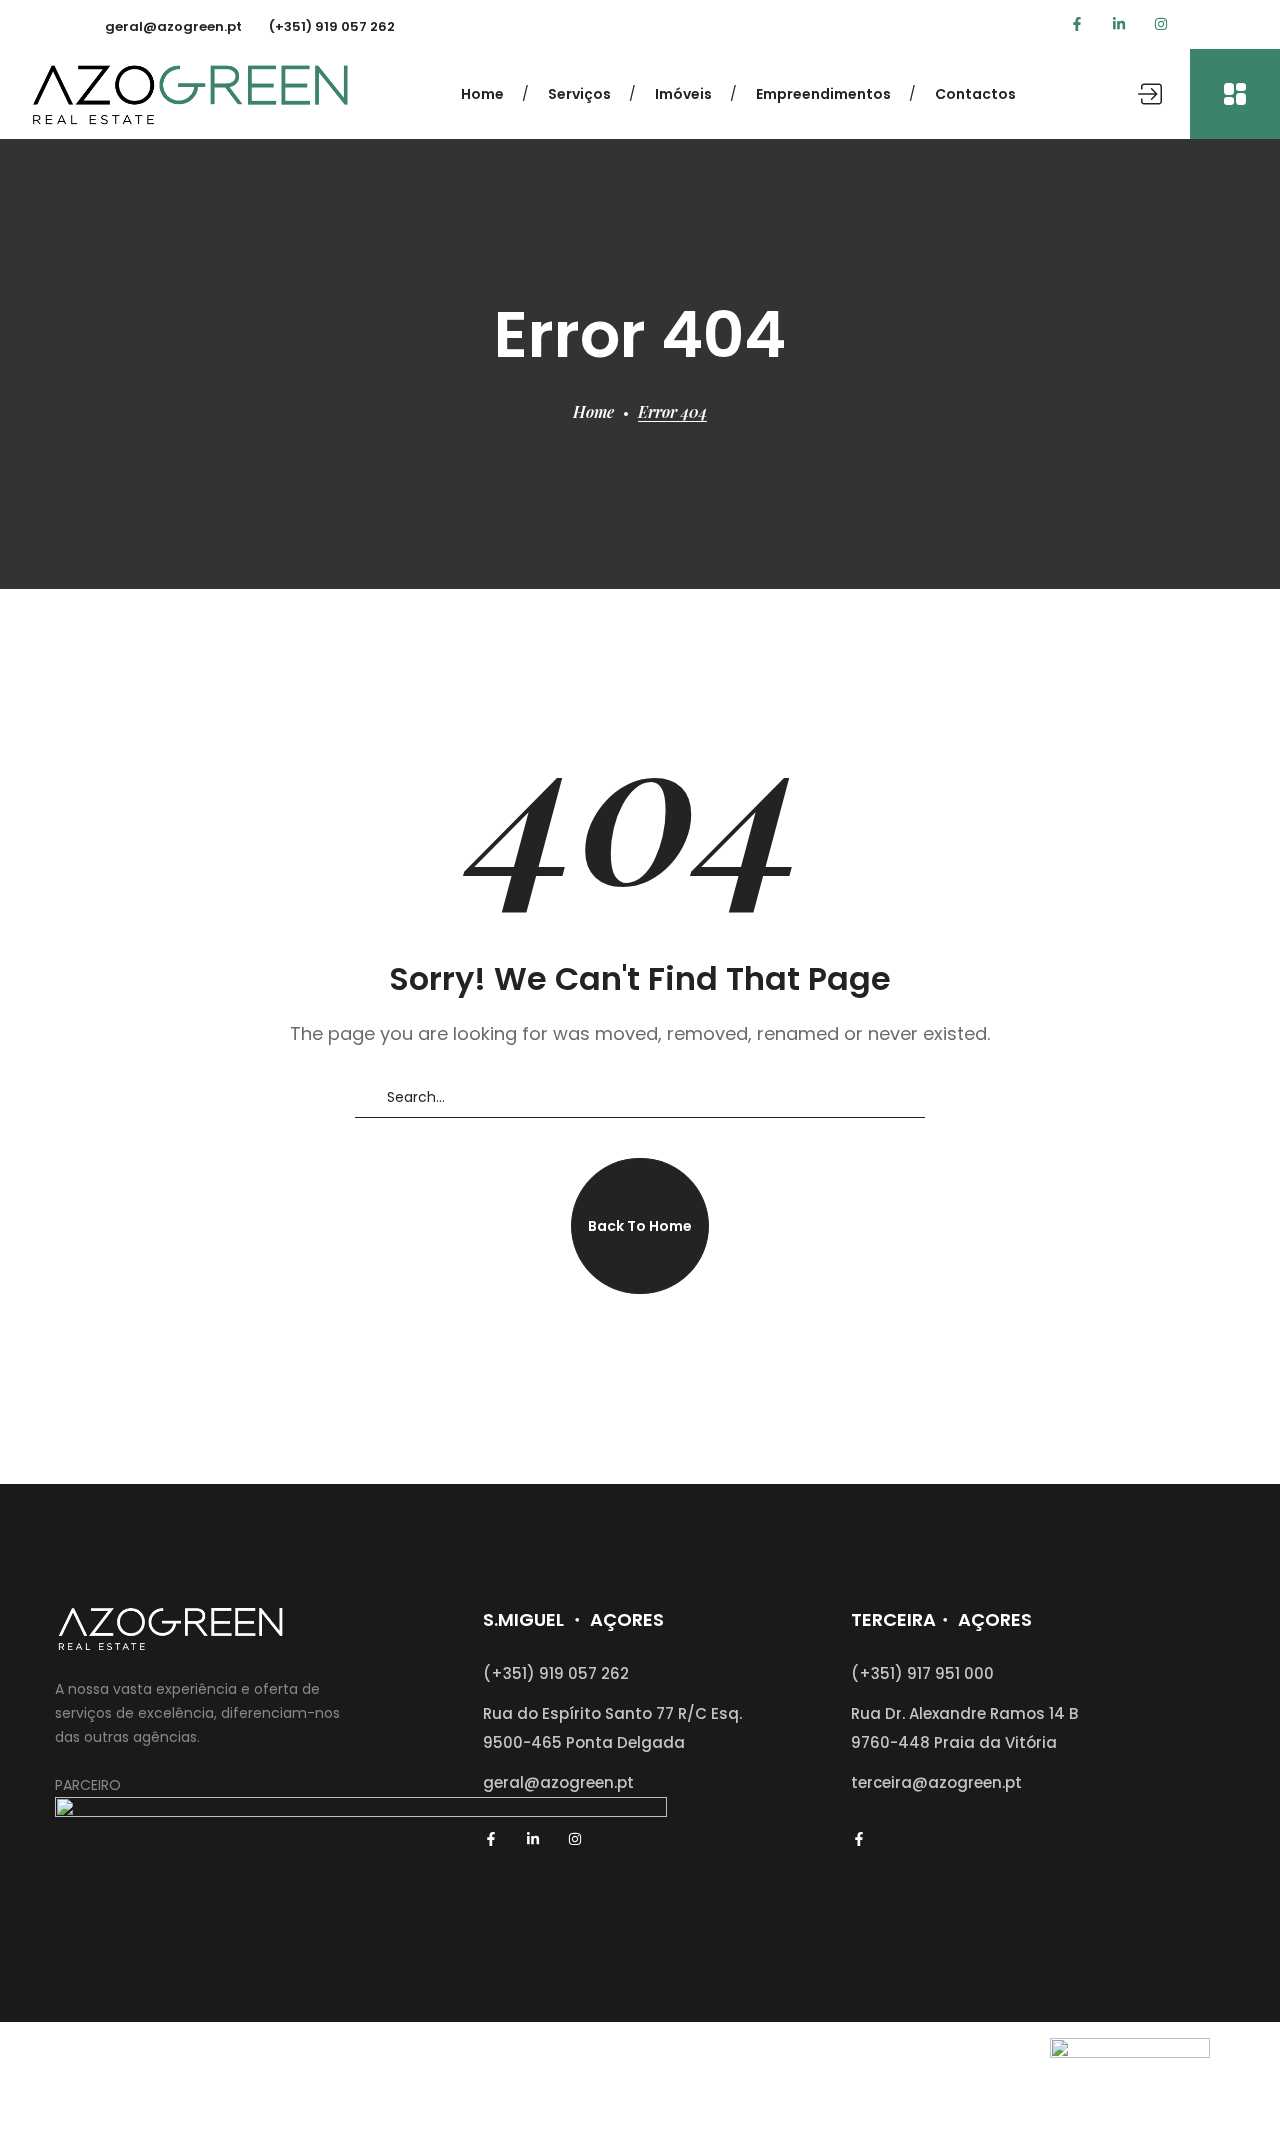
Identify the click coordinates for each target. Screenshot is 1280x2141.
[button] (640, 1226)
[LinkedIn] (533, 1839)
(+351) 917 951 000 (922, 1673)
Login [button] (1157, 94)
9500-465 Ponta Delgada (584, 1742)
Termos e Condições (909, 2082)
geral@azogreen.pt (173, 26)
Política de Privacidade (724, 2082)
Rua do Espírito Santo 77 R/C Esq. (612, 1713)
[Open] (1235, 94)
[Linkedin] (1119, 24)
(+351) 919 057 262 (332, 26)
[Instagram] (1161, 24)
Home (593, 411)
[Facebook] (1077, 24)
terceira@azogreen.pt (936, 1782)
